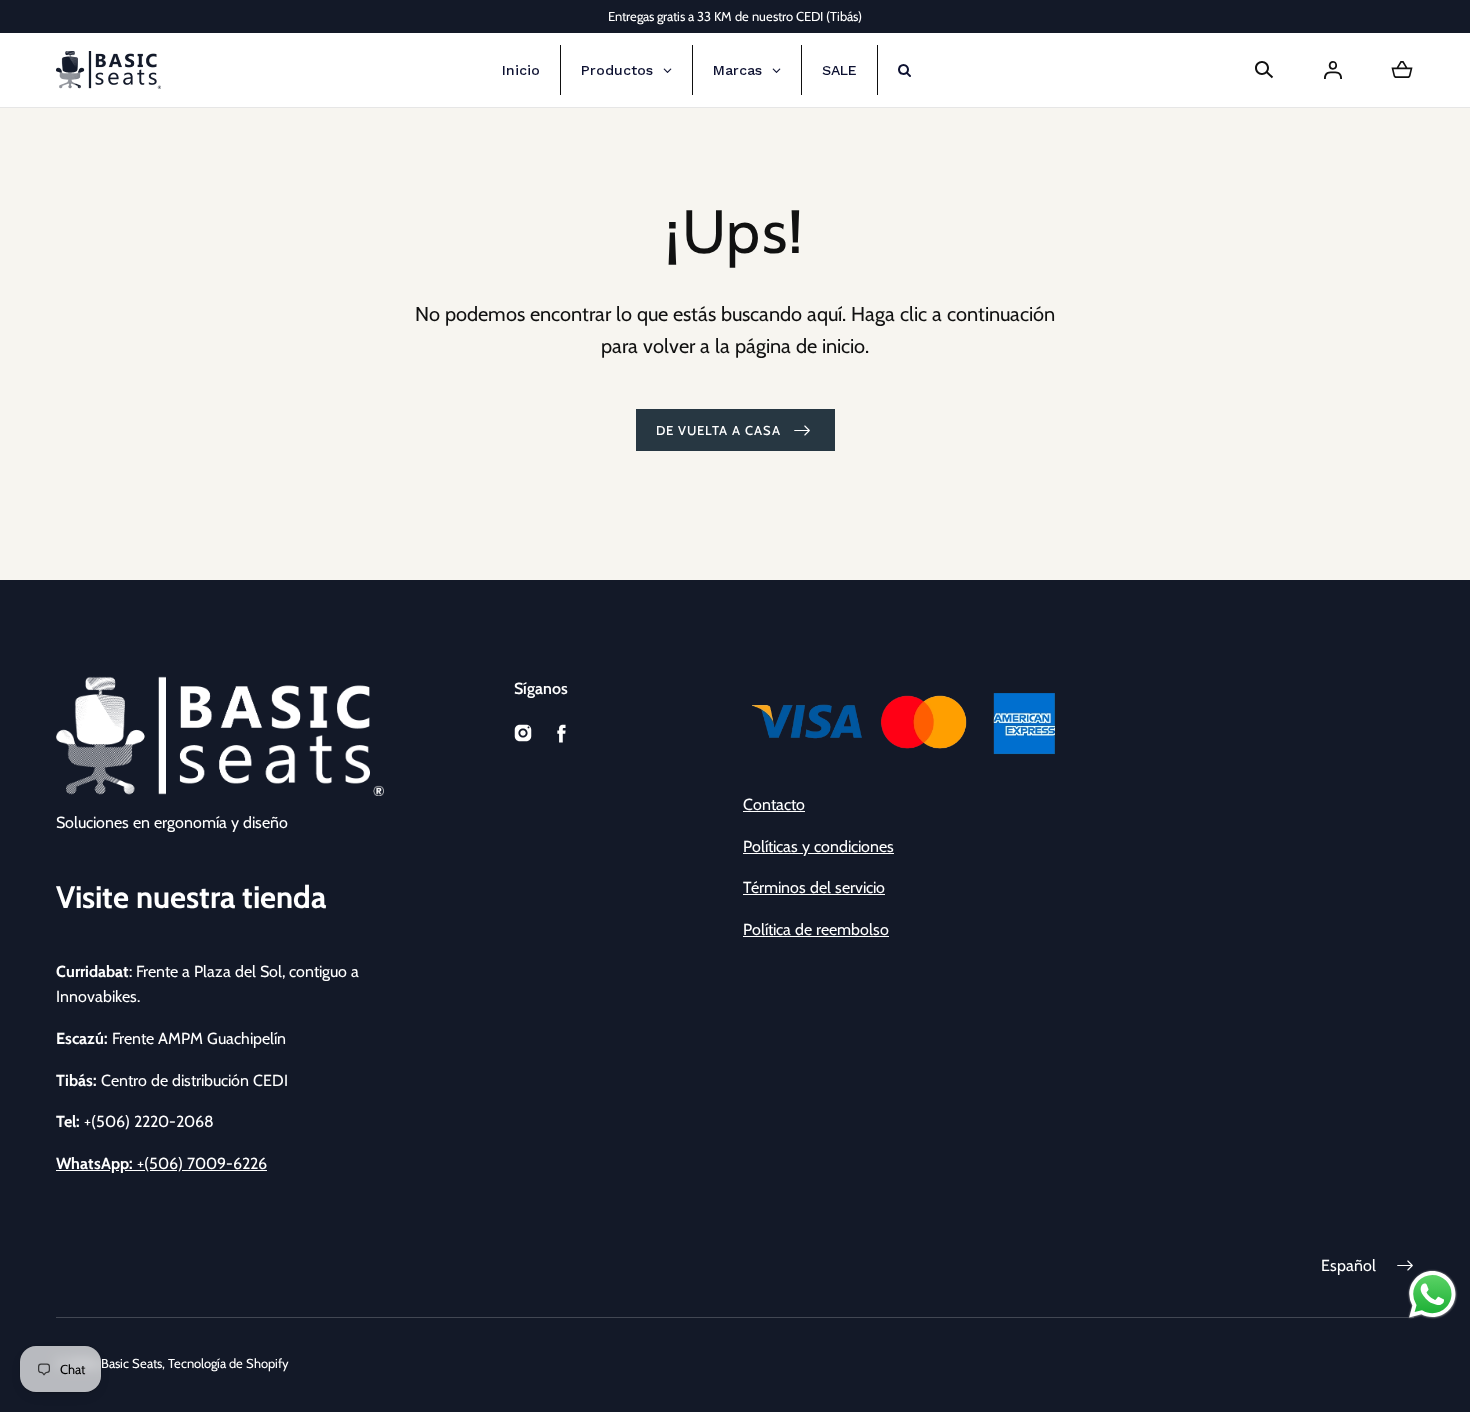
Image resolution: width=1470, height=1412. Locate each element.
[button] (1264, 70)
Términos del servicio (814, 887)
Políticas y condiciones (818, 846)
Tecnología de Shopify (228, 1363)
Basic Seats (131, 1363)
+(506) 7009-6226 (161, 1163)
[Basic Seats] (108, 70)
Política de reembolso (816, 929)
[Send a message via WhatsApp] (1432, 1294)
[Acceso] (1333, 70)
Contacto (774, 804)
